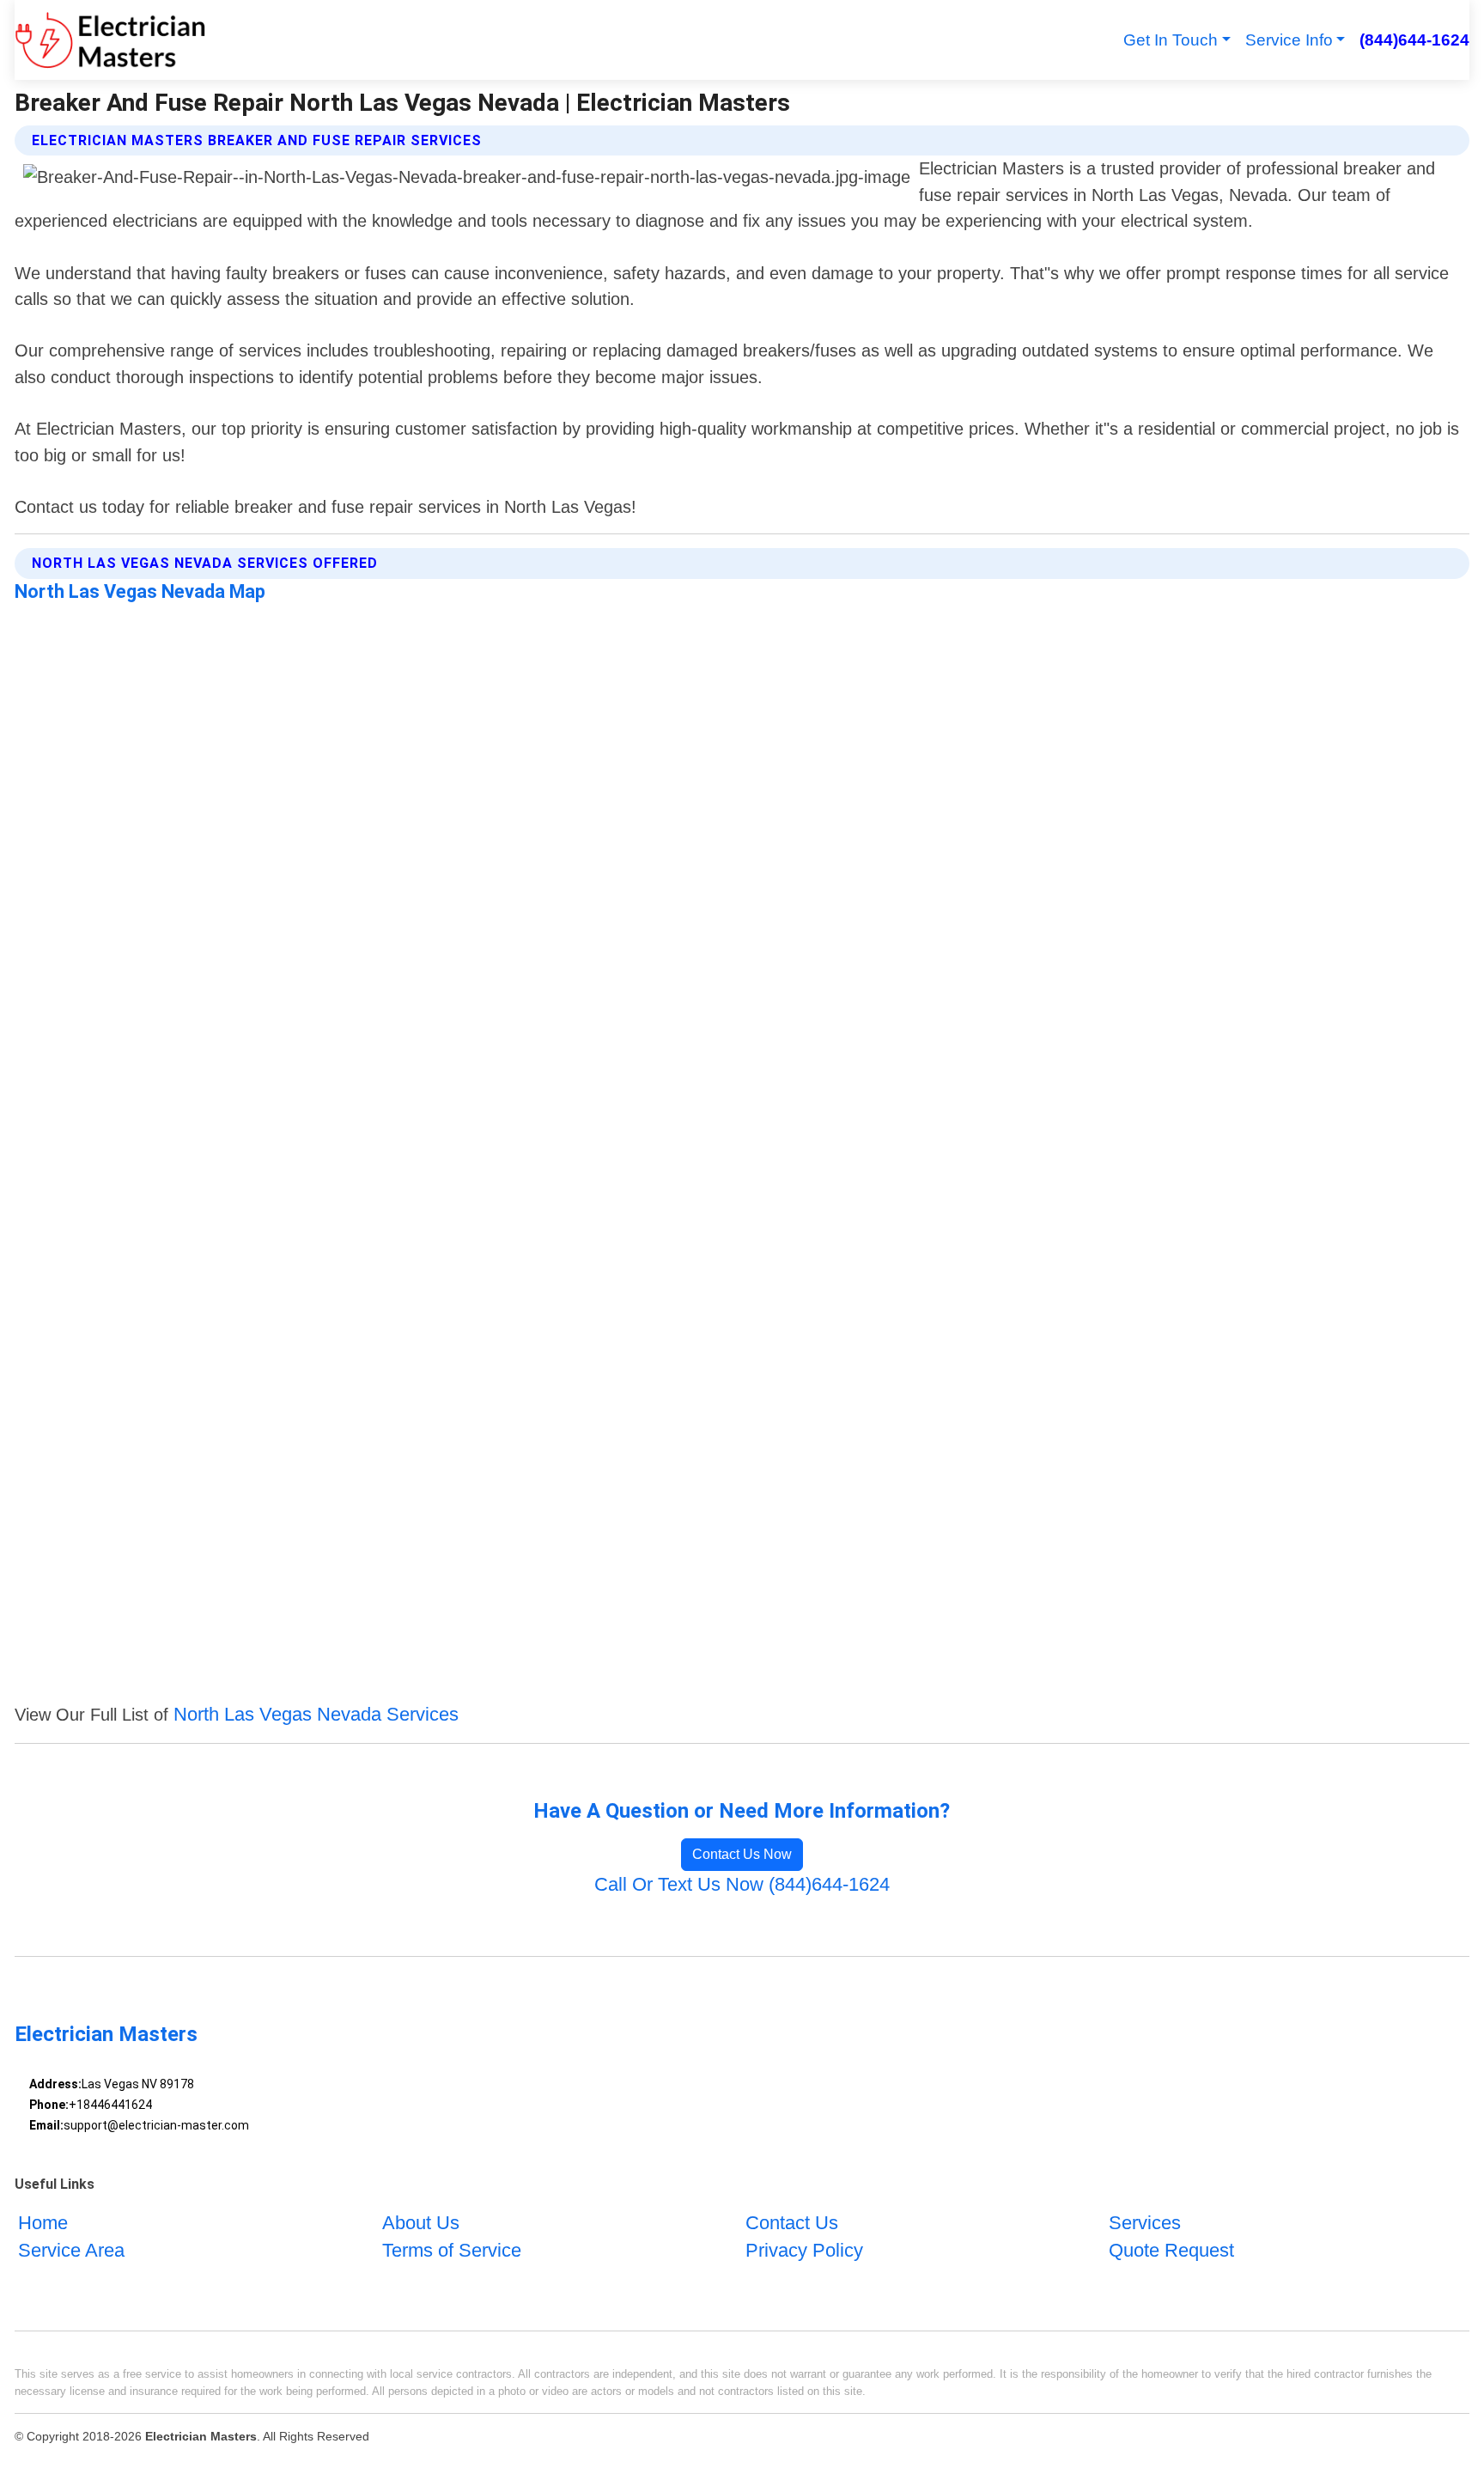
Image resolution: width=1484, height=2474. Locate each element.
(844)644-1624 (1414, 40)
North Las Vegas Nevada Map (140, 591)
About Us (421, 2223)
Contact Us (792, 2223)
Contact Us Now (742, 1854)
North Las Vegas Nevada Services (316, 1714)
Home (43, 2223)
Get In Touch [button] (1171, 40)
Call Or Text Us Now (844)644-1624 (742, 1884)
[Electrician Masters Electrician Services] (110, 40)
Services (1145, 2223)
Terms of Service (452, 2250)
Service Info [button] (1289, 40)
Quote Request (1171, 2250)
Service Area (71, 2250)
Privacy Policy (804, 2250)
